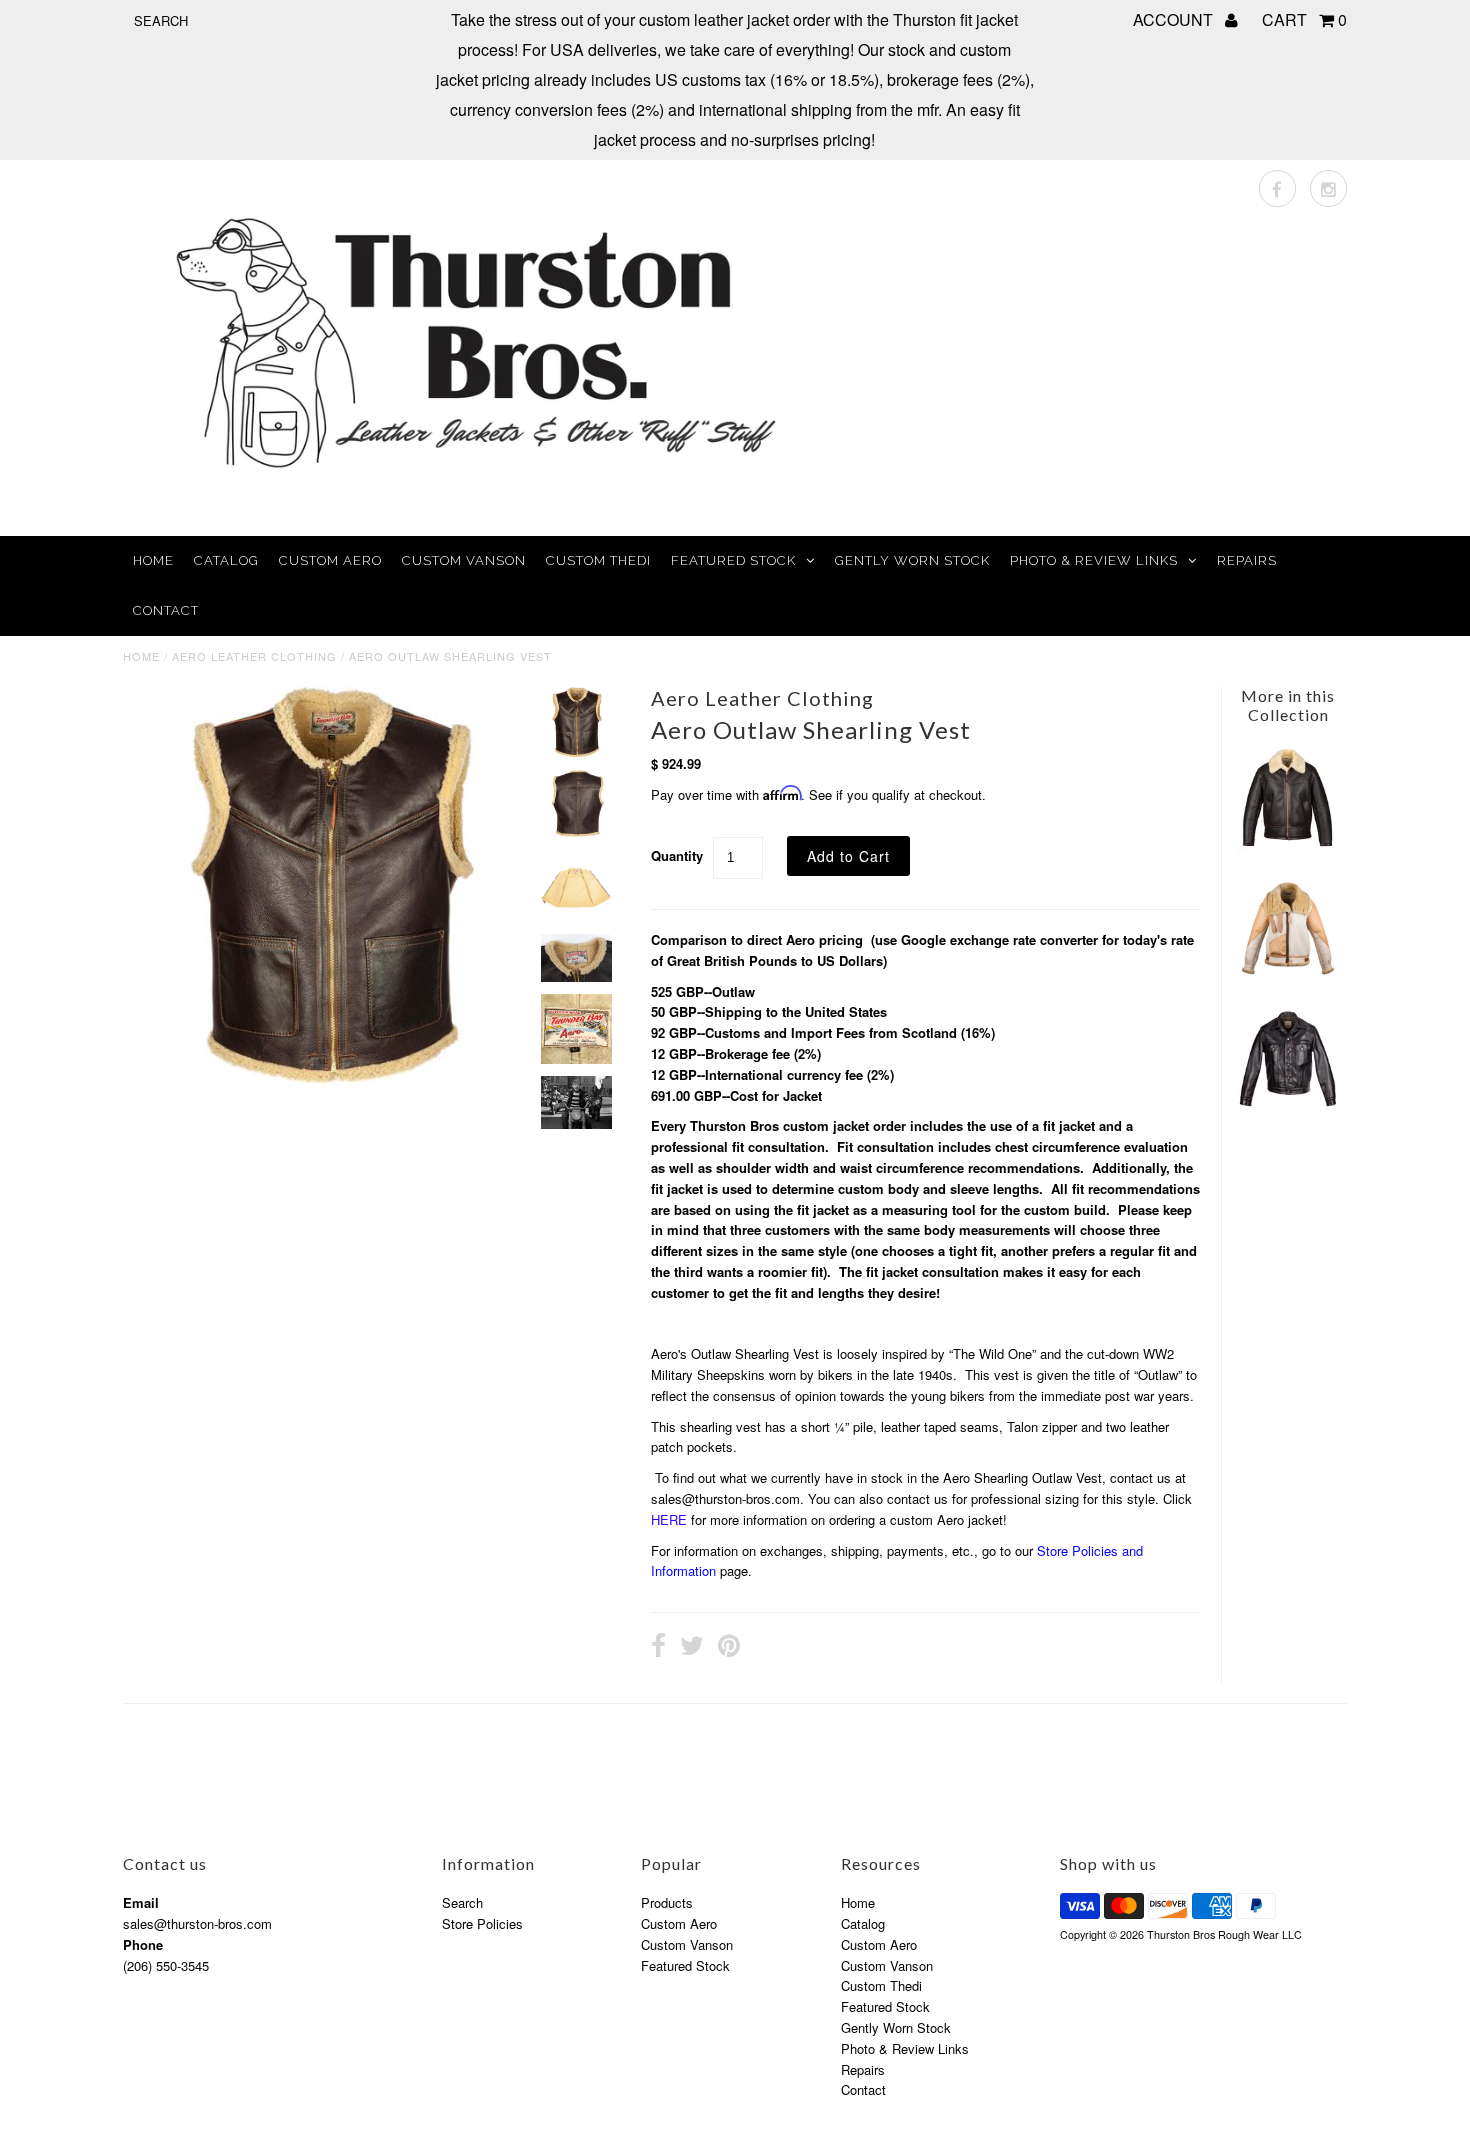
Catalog (226, 560)
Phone (143, 1944)
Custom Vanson (464, 560)
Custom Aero (330, 560)
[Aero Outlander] (1288, 846)
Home (153, 560)
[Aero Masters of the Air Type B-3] (1288, 974)
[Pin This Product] (729, 1648)
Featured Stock (733, 560)
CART (1304, 19)
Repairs (1247, 560)
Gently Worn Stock (912, 560)
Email (141, 1902)
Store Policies (482, 1923)
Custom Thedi (598, 560)
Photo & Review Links (1094, 560)
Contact (166, 610)
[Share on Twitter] (692, 1648)
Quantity (677, 855)
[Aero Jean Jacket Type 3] (1288, 1109)
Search (462, 1902)
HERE (669, 1519)
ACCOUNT (1175, 19)
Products (667, 1902)
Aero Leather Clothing (254, 656)
